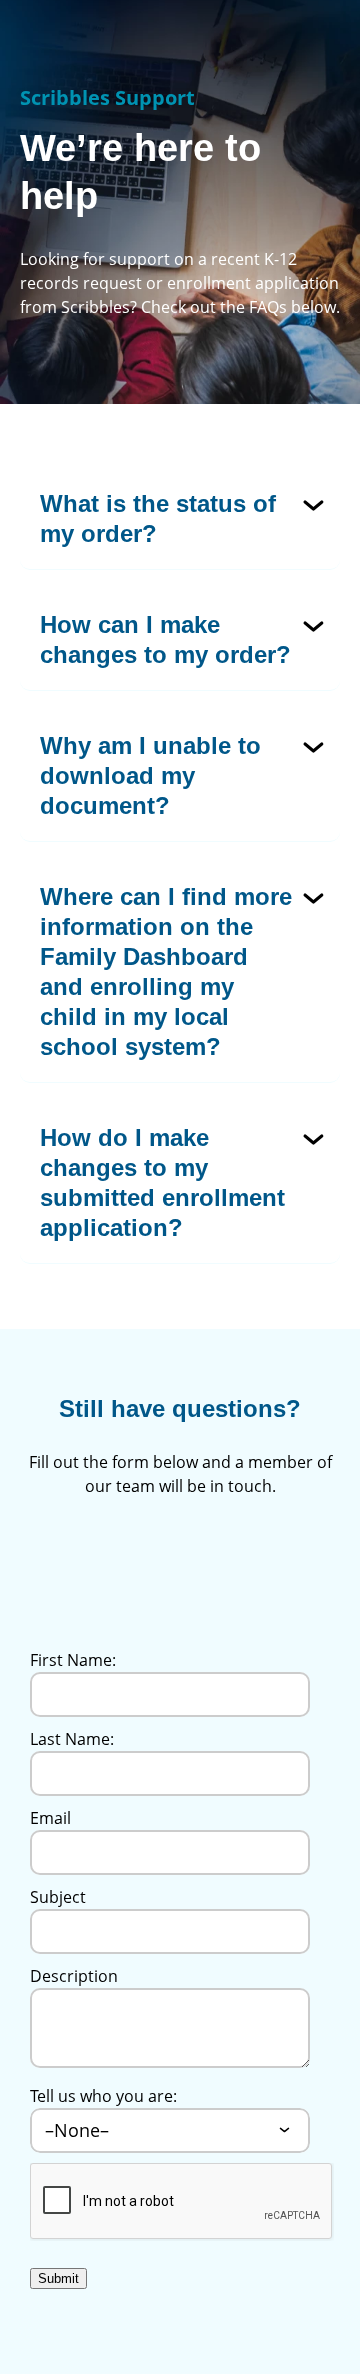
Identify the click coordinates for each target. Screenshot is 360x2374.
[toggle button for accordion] (182, 519)
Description (74, 1976)
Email (50, 1818)
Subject (58, 1897)
